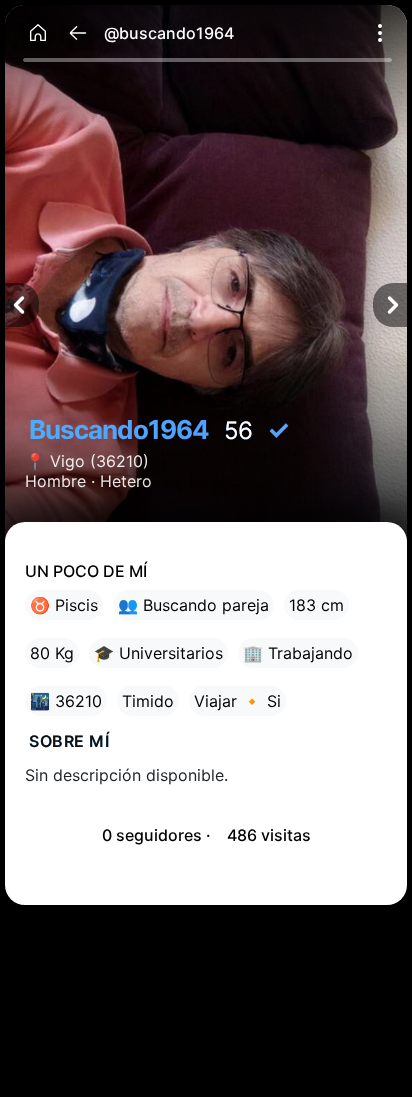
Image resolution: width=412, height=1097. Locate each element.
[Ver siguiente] (390, 305)
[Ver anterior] (22, 305)
